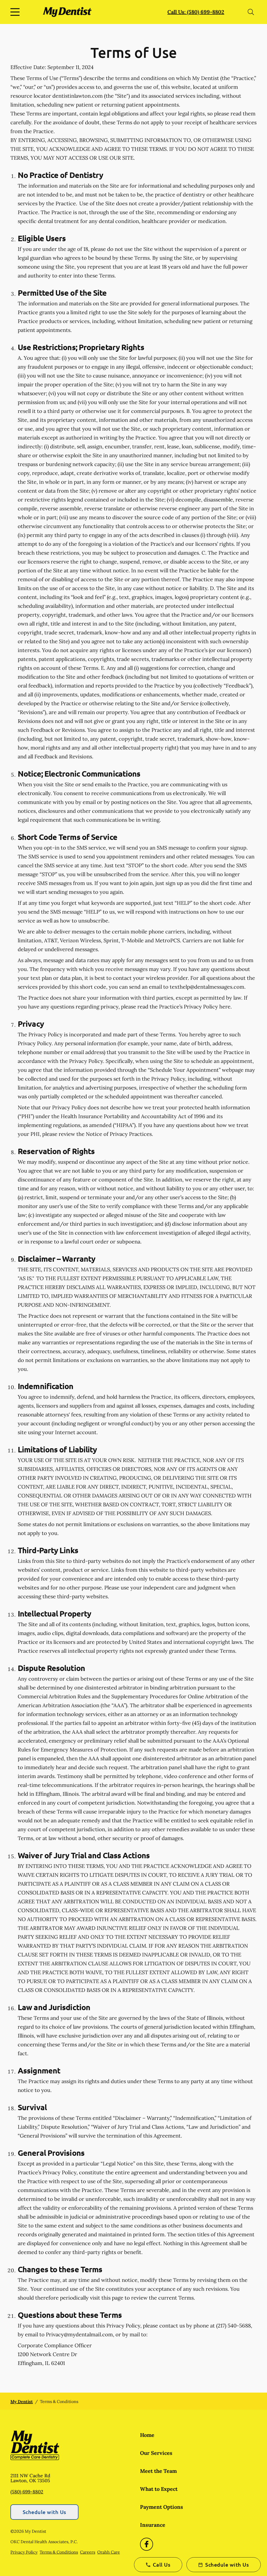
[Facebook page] (147, 2544)
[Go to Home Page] (67, 12)
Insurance (153, 2525)
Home (147, 2435)
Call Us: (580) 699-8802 (196, 12)
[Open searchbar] (251, 12)
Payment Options (162, 2507)
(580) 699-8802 (27, 2492)
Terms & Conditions (59, 2552)
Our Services (156, 2453)
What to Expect (159, 2489)
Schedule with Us (44, 2512)
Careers (88, 2552)
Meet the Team (158, 2471)
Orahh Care (109, 2552)
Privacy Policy (24, 2552)
